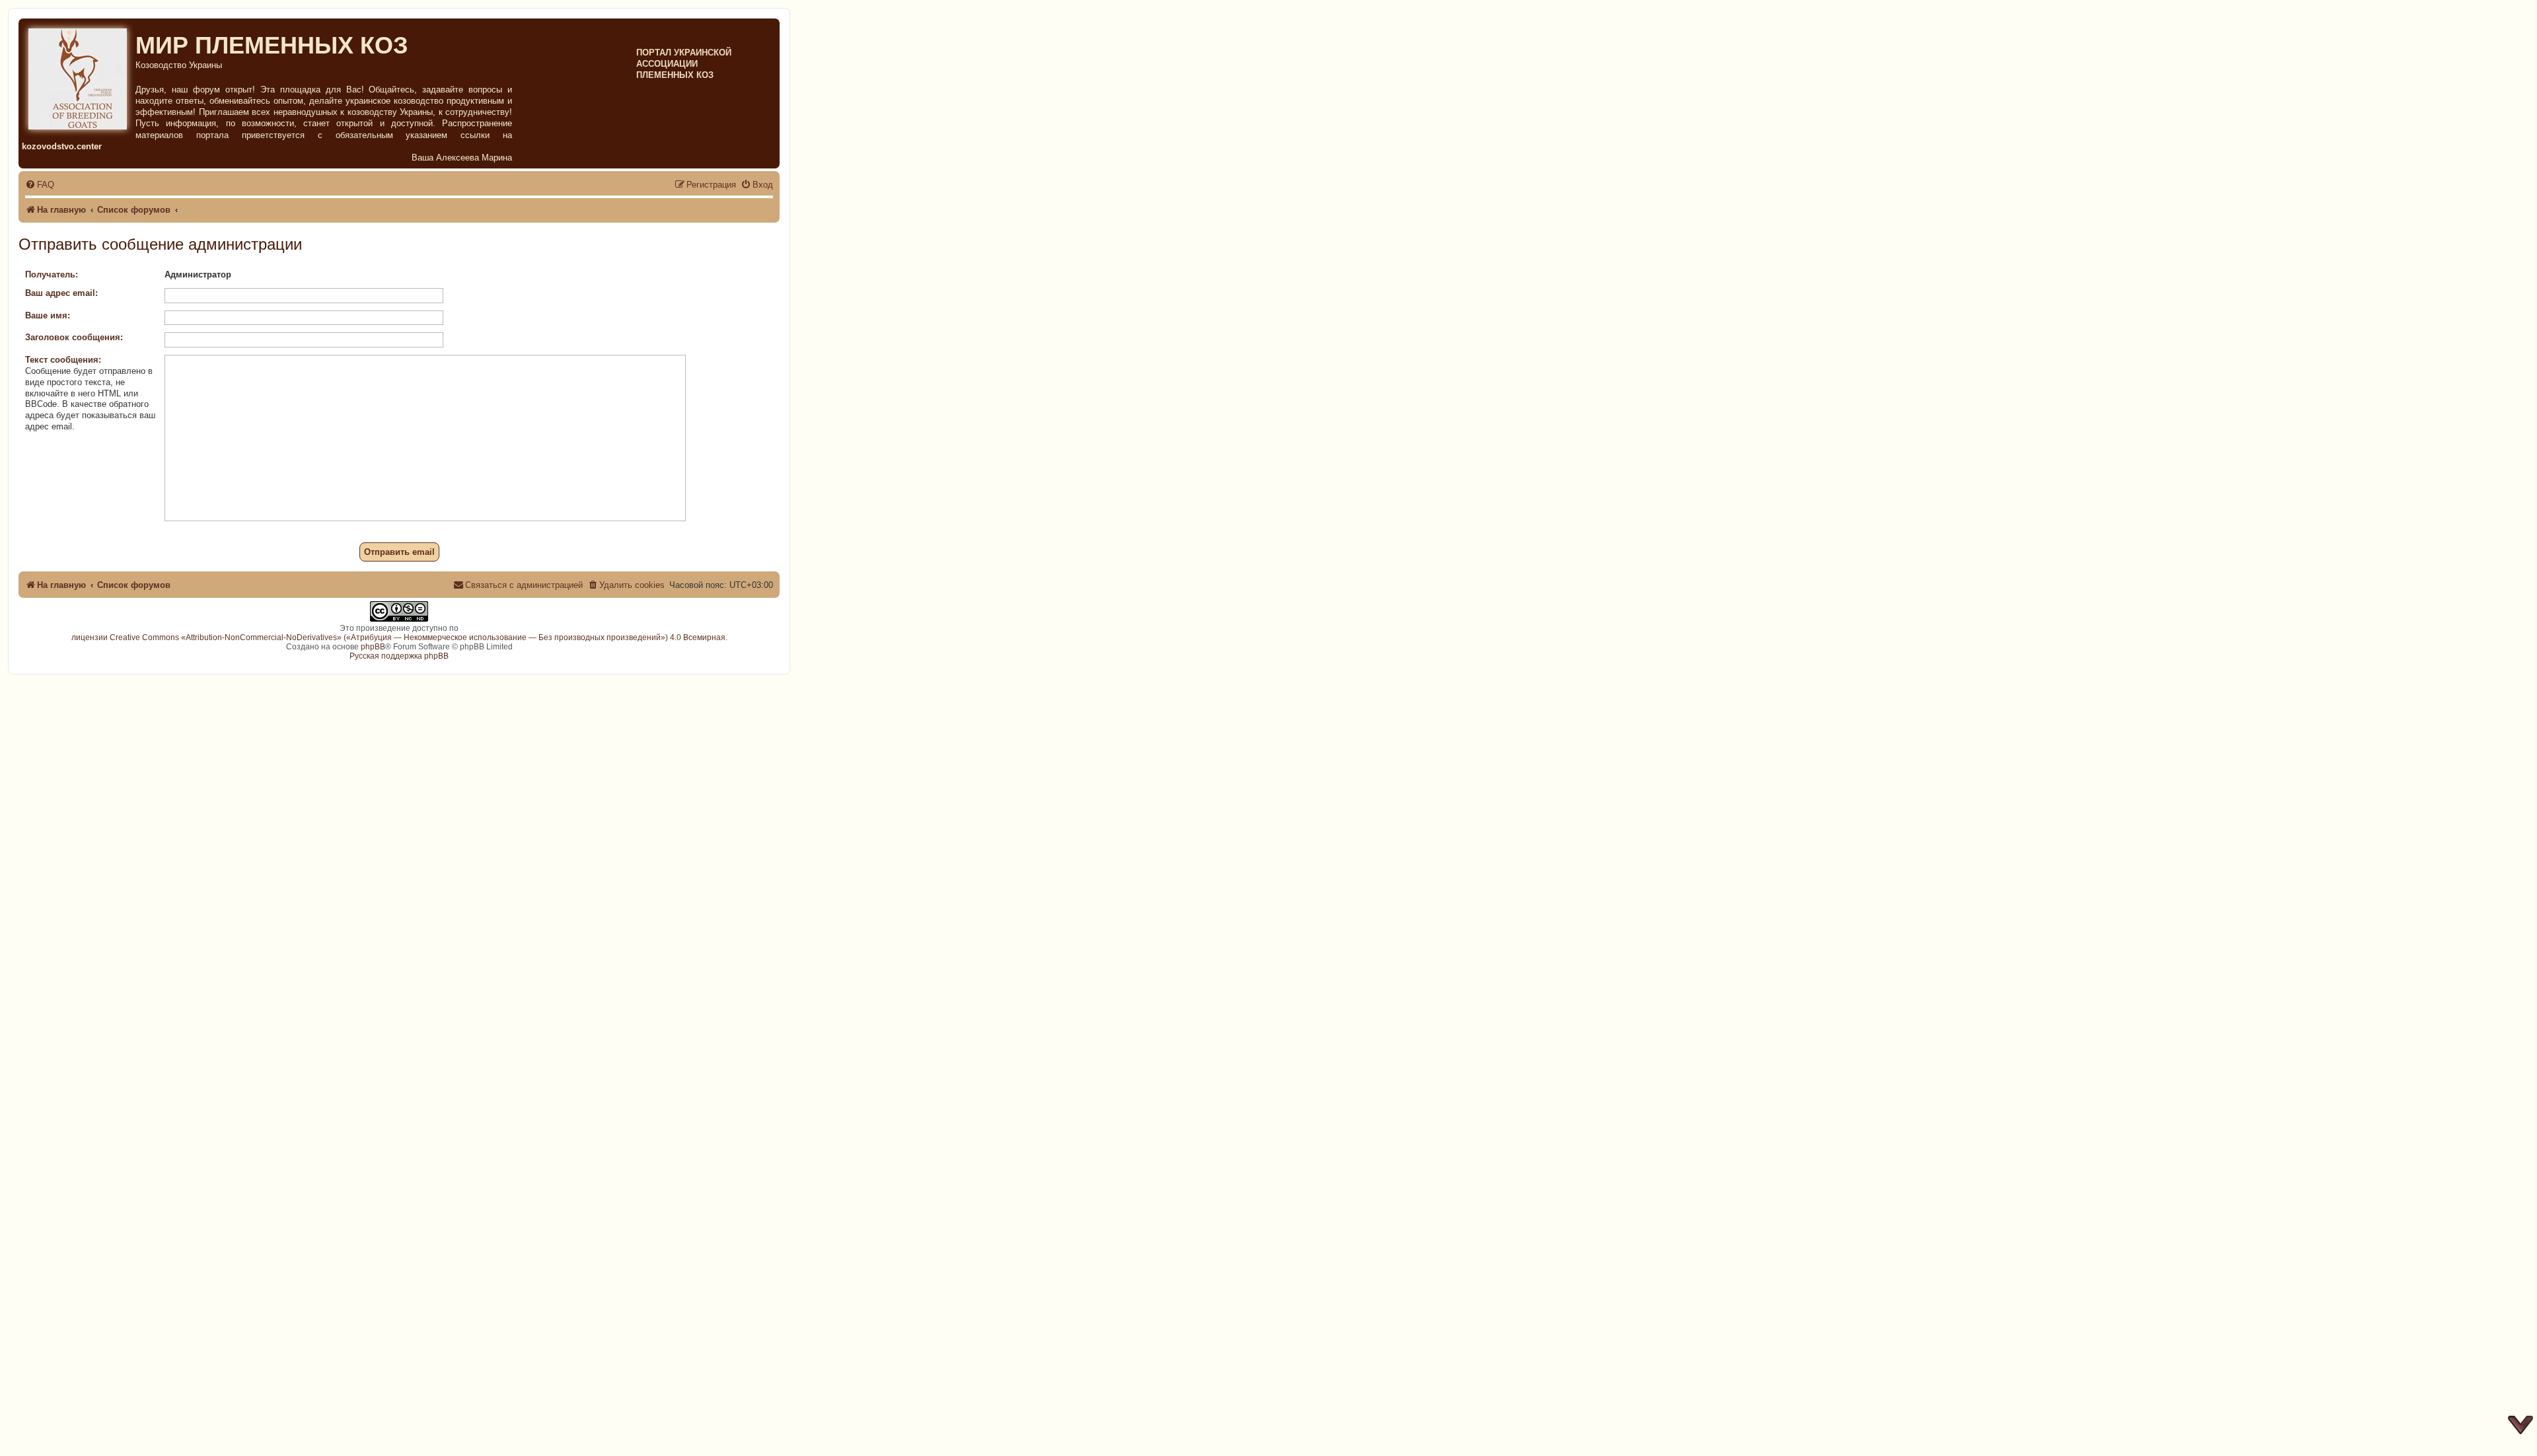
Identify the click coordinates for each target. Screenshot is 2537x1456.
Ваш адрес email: (61, 293)
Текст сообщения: (63, 360)
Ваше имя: (48, 315)
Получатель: (52, 274)
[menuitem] (40, 185)
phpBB (373, 647)
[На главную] (79, 77)
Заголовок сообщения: (74, 337)
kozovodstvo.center (62, 146)
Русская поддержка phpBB (399, 656)
